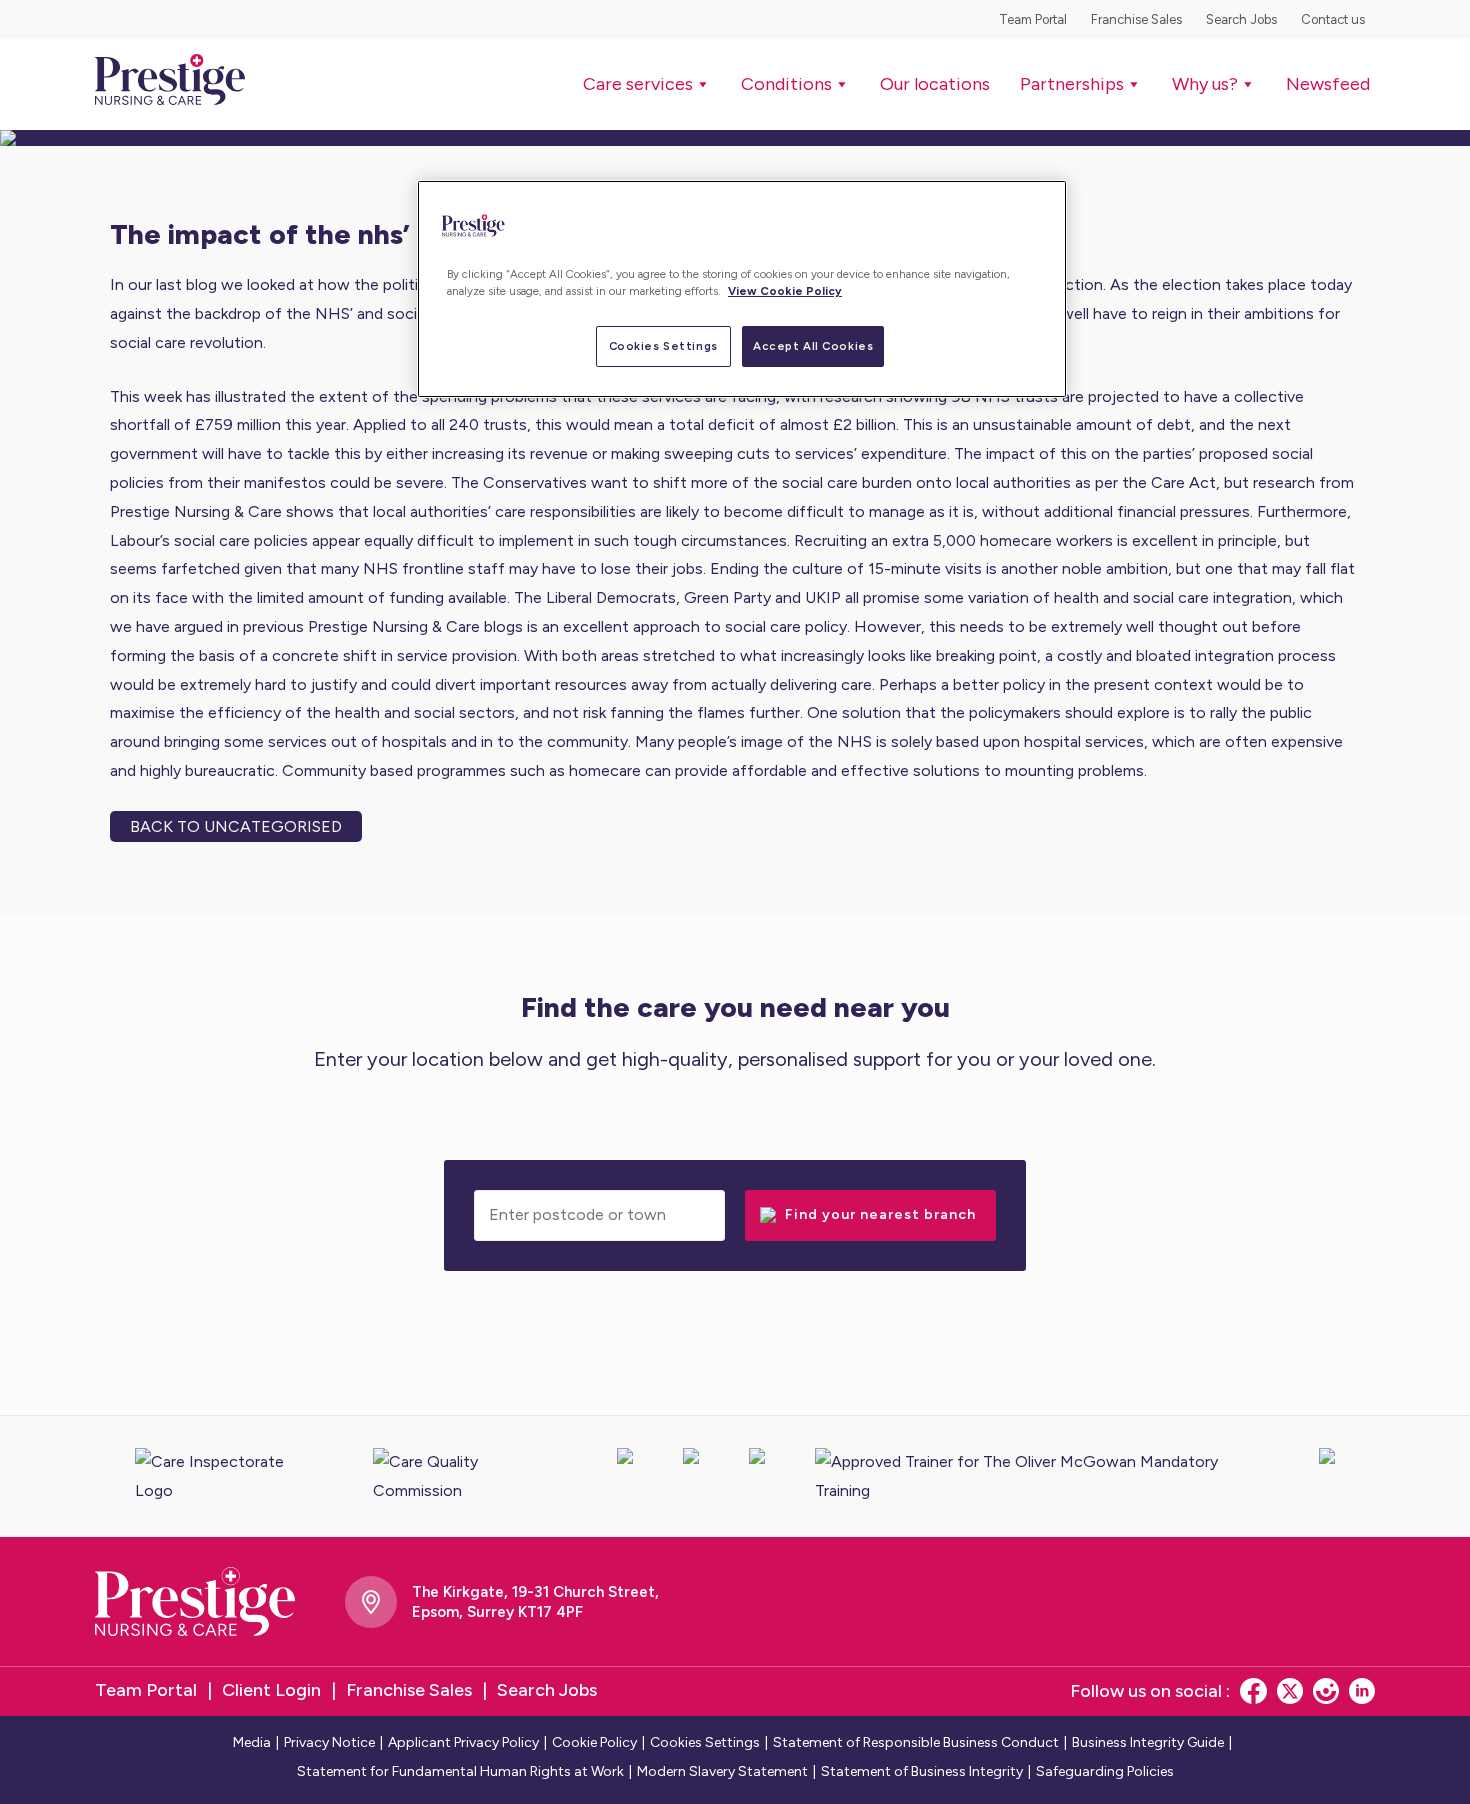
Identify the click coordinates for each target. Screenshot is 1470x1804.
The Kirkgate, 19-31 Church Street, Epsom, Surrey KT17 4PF (535, 1602)
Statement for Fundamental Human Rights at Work (460, 1771)
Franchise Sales (1136, 19)
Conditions (786, 84)
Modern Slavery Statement (722, 1771)
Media (252, 1742)
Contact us (1333, 19)
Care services (638, 84)
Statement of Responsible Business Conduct (916, 1742)
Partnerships (1072, 84)
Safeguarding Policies (1105, 1771)
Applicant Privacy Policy (463, 1742)
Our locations (935, 84)
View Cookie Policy (785, 291)
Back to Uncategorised (236, 826)
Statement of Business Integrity (922, 1771)
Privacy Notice (329, 1742)
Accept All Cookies (813, 346)
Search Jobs (1241, 19)
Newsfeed (1328, 84)
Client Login (271, 1690)
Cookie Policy (594, 1742)
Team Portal (1033, 19)
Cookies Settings (663, 346)
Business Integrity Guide (1148, 1742)
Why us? (1205, 84)
